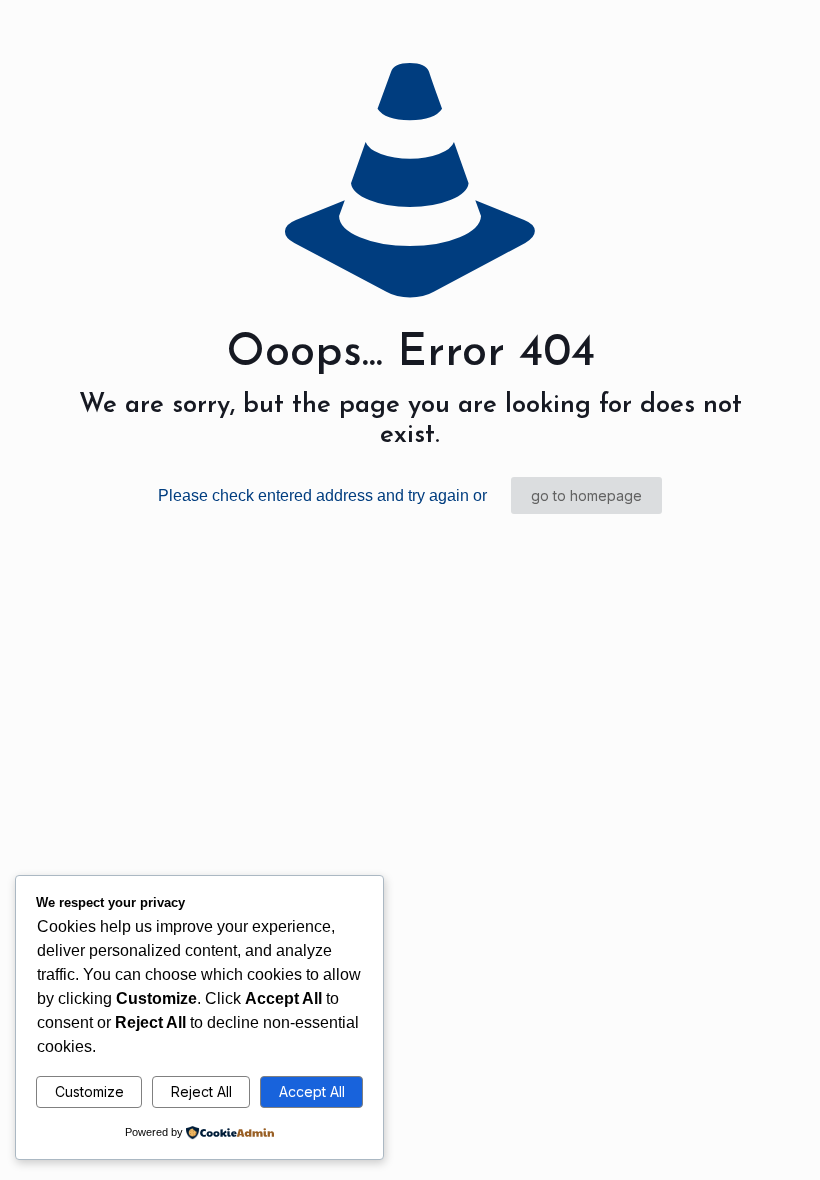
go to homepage (586, 495)
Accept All (312, 1091)
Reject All (201, 1091)
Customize (89, 1091)
